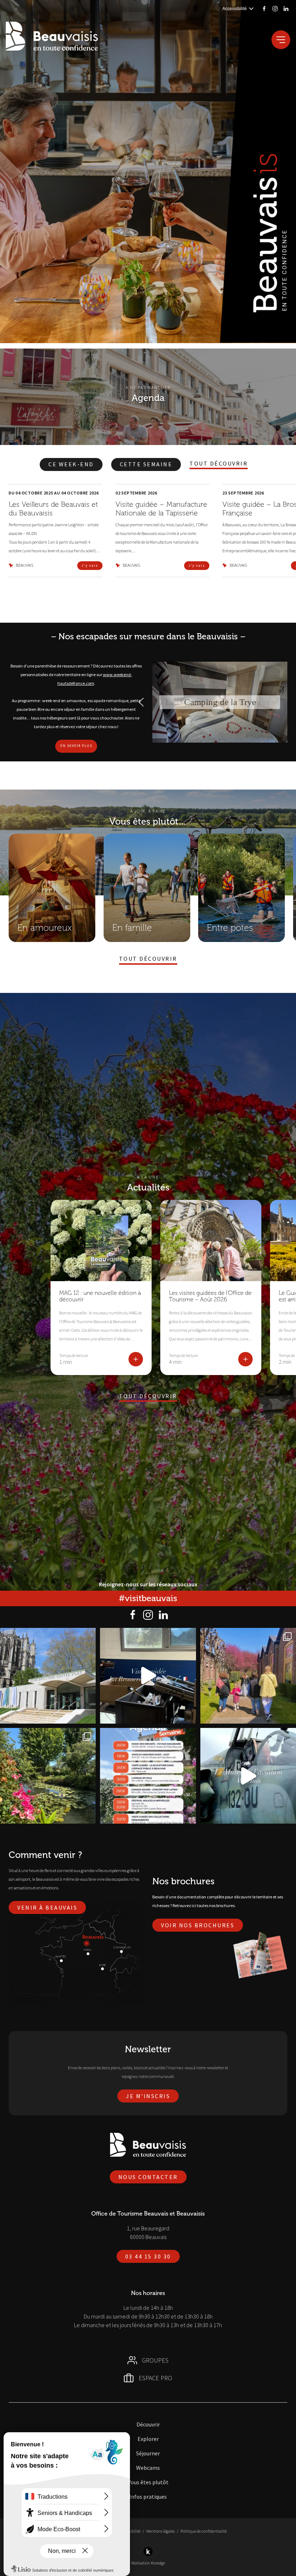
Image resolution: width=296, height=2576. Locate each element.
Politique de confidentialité (204, 2531)
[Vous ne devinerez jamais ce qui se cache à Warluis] (248, 1776)
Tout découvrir (219, 464)
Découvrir (148, 2424)
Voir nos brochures (198, 1925)
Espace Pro (155, 2378)
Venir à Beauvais (47, 1907)
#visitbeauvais (148, 1598)
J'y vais (90, 565)
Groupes (155, 2360)
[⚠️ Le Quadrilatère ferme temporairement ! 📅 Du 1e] (48, 1676)
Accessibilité (130, 2531)
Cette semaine (146, 464)
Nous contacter (148, 2177)
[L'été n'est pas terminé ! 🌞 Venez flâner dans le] (48, 1776)
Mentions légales (160, 2531)
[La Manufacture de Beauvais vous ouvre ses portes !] (248, 1676)
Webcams (148, 2468)
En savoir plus (76, 746)
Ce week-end (71, 464)
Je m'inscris (148, 2096)
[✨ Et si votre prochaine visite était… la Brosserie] (148, 1676)
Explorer (148, 2439)
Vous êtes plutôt (148, 2482)
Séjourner (148, 2453)
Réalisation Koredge (148, 2563)
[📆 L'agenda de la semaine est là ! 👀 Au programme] (148, 1776)
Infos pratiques (148, 2497)
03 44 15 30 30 (148, 2256)
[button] (141, 702)
